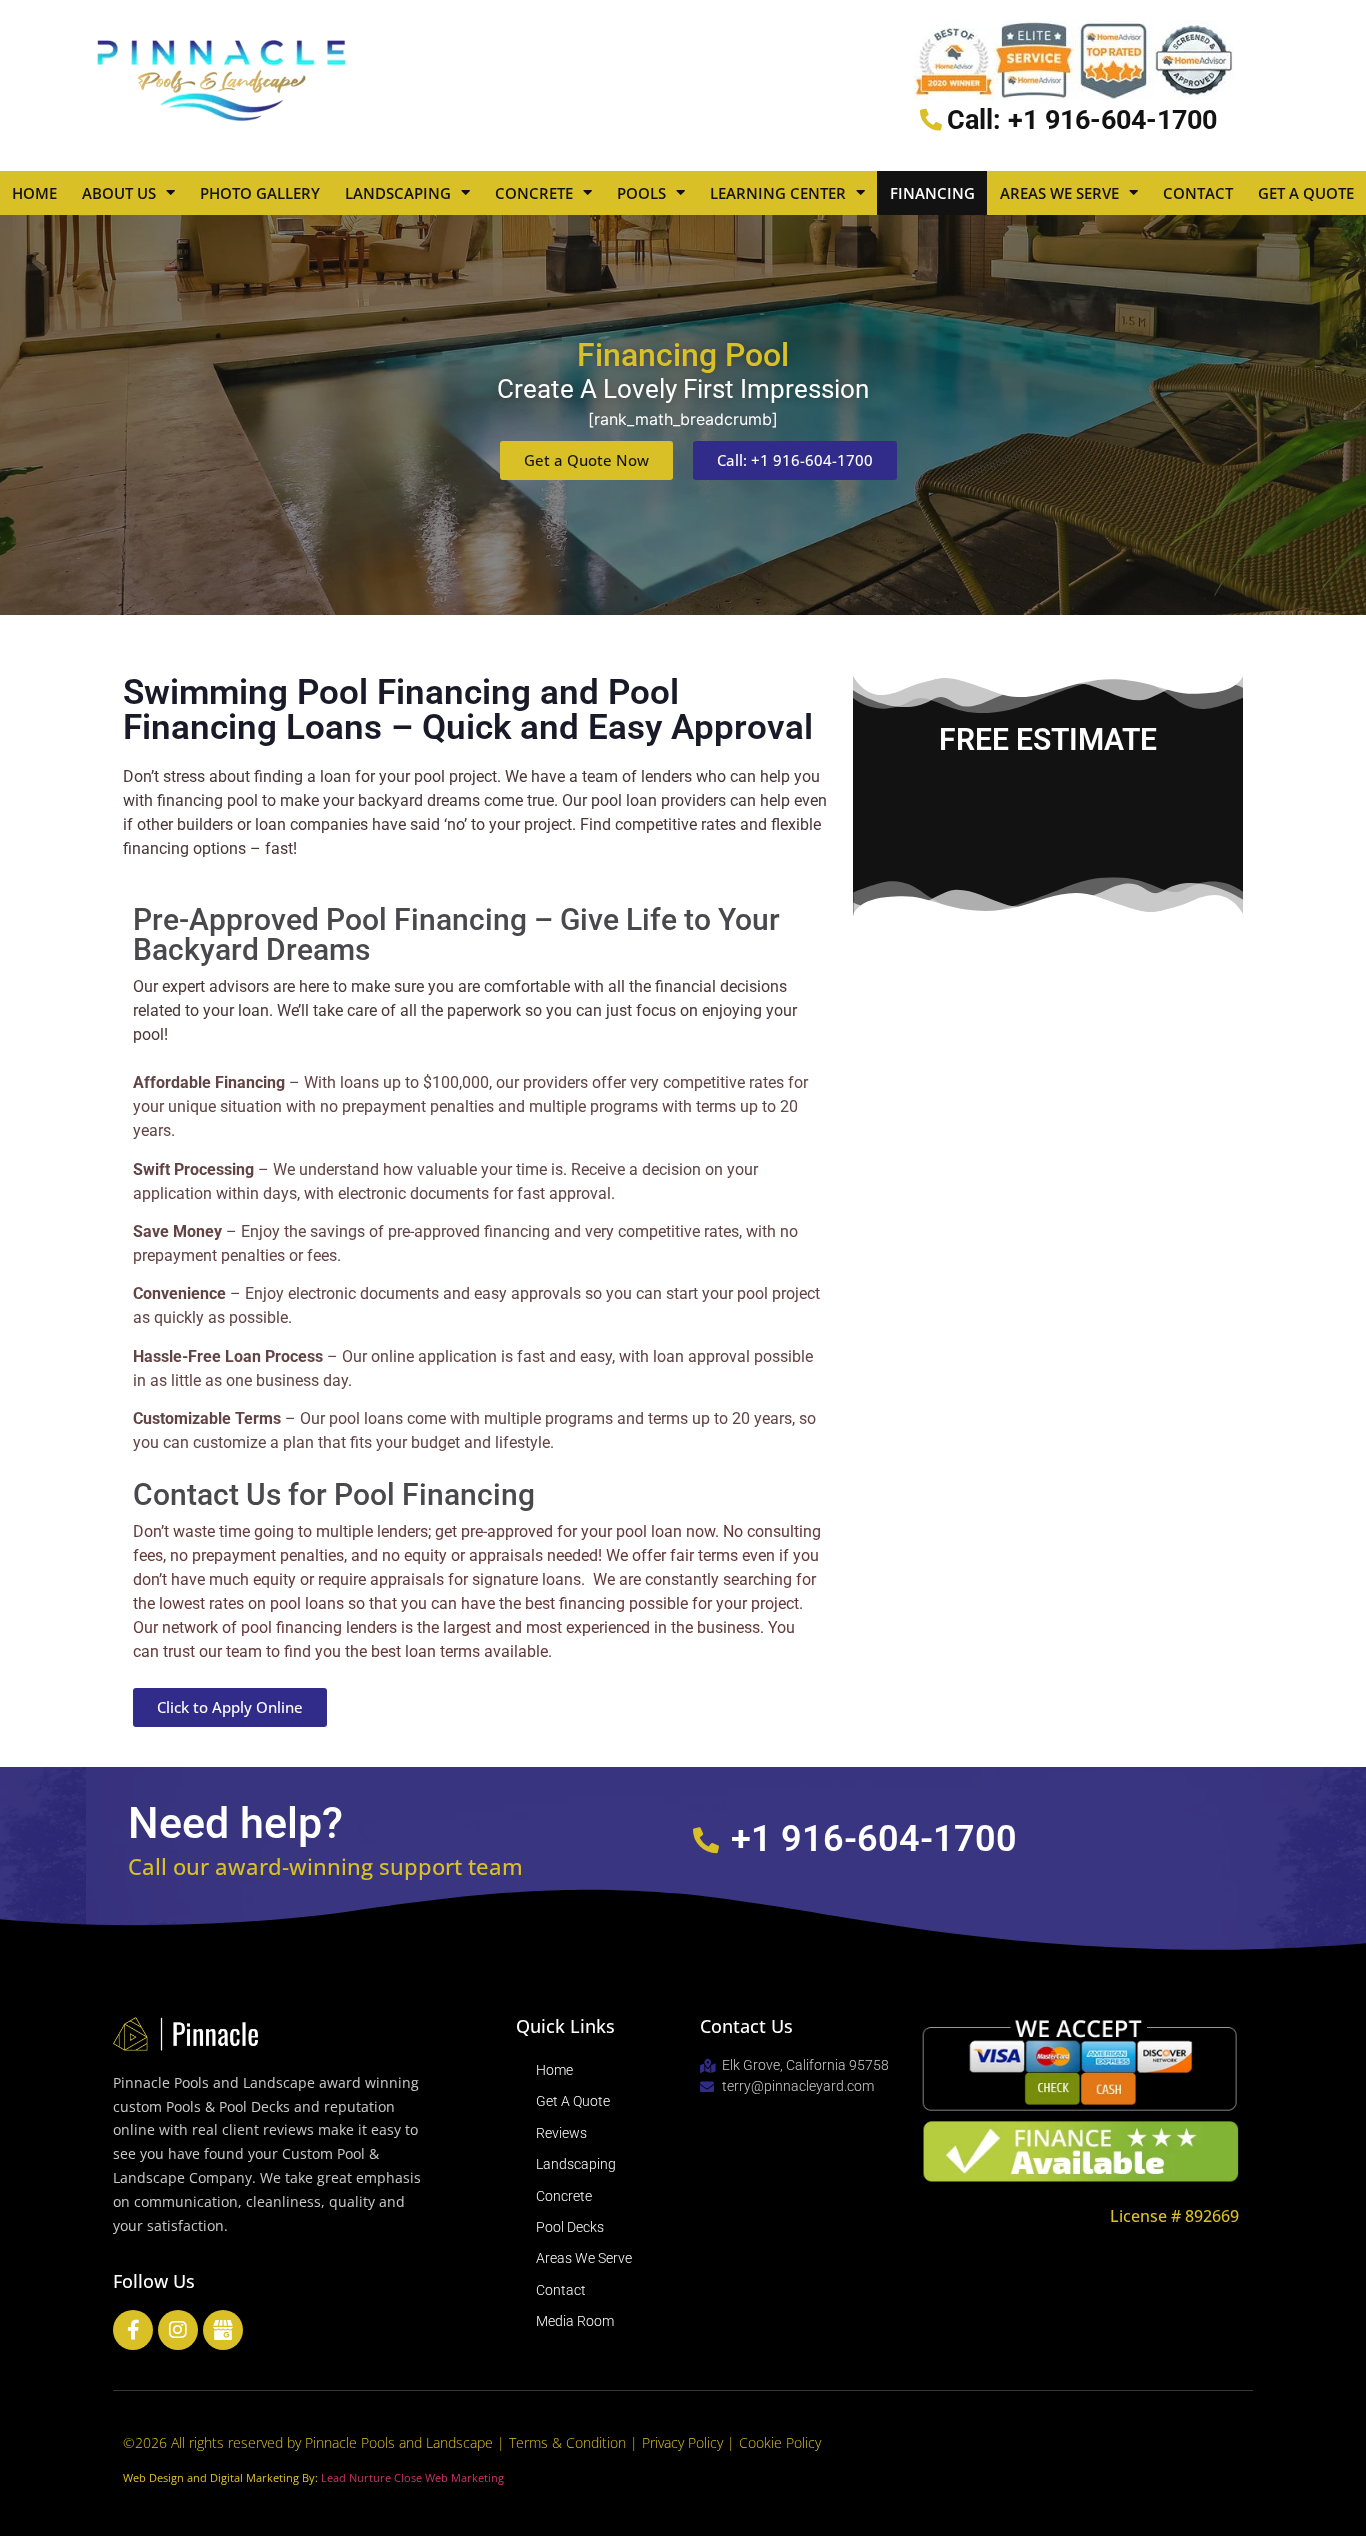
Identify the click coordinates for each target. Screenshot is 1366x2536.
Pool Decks (570, 2227)
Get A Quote (1306, 193)
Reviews (561, 2133)
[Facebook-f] (133, 2330)
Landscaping (398, 193)
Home (34, 193)
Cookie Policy (780, 2442)
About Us (119, 193)
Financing (932, 193)
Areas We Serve (1059, 193)
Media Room (575, 2321)
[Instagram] (178, 2330)
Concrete (534, 193)
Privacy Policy (684, 2442)
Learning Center (778, 193)
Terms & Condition (569, 2442)
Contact (1198, 193)
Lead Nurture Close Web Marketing (412, 2477)
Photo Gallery (260, 193)
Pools (641, 193)
